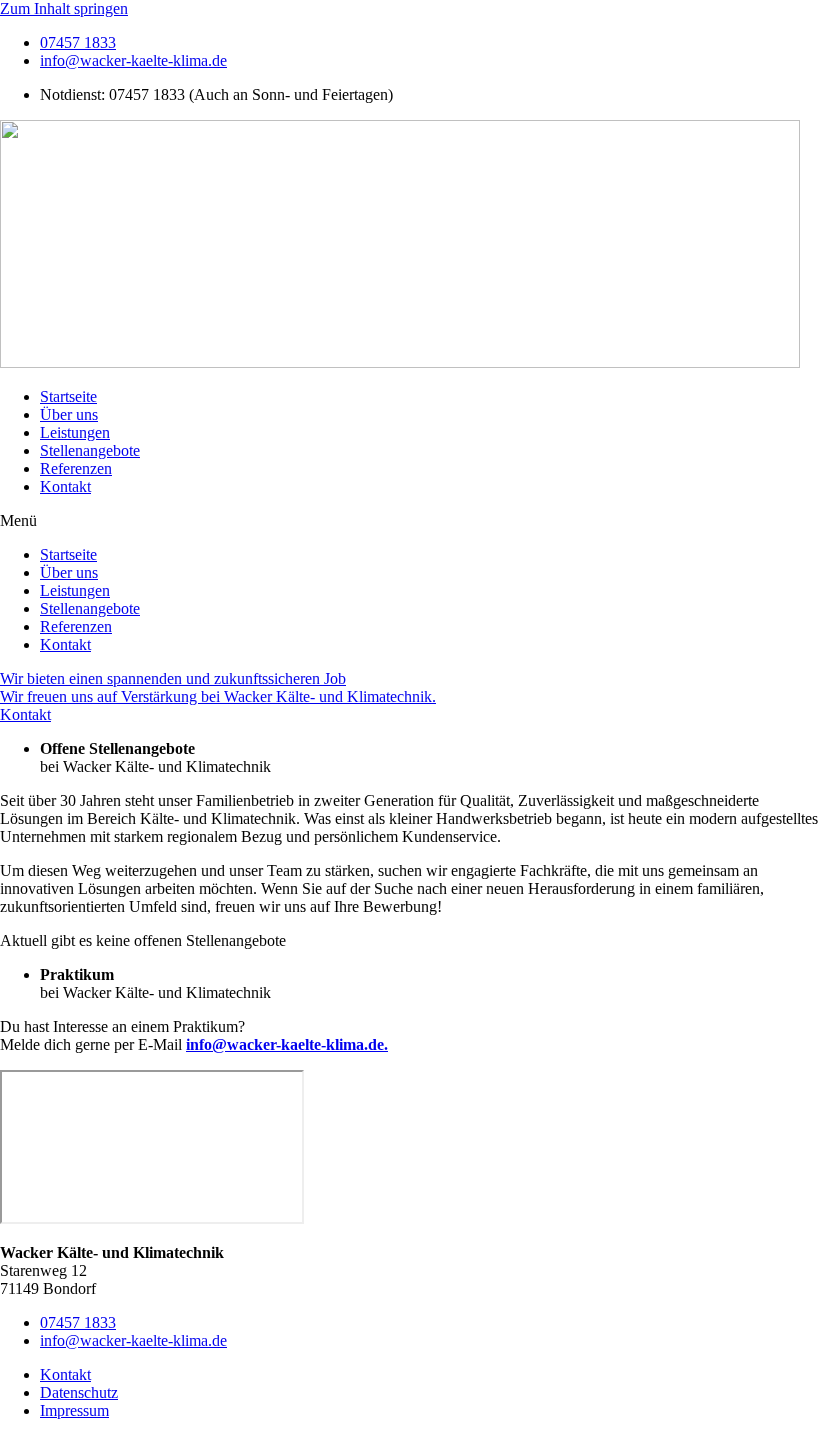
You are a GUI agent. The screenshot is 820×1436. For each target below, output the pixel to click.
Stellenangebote (90, 450)
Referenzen (76, 468)
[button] (410, 521)
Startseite (68, 396)
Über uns (69, 414)
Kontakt (65, 486)
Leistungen (75, 432)
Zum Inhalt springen (64, 8)
